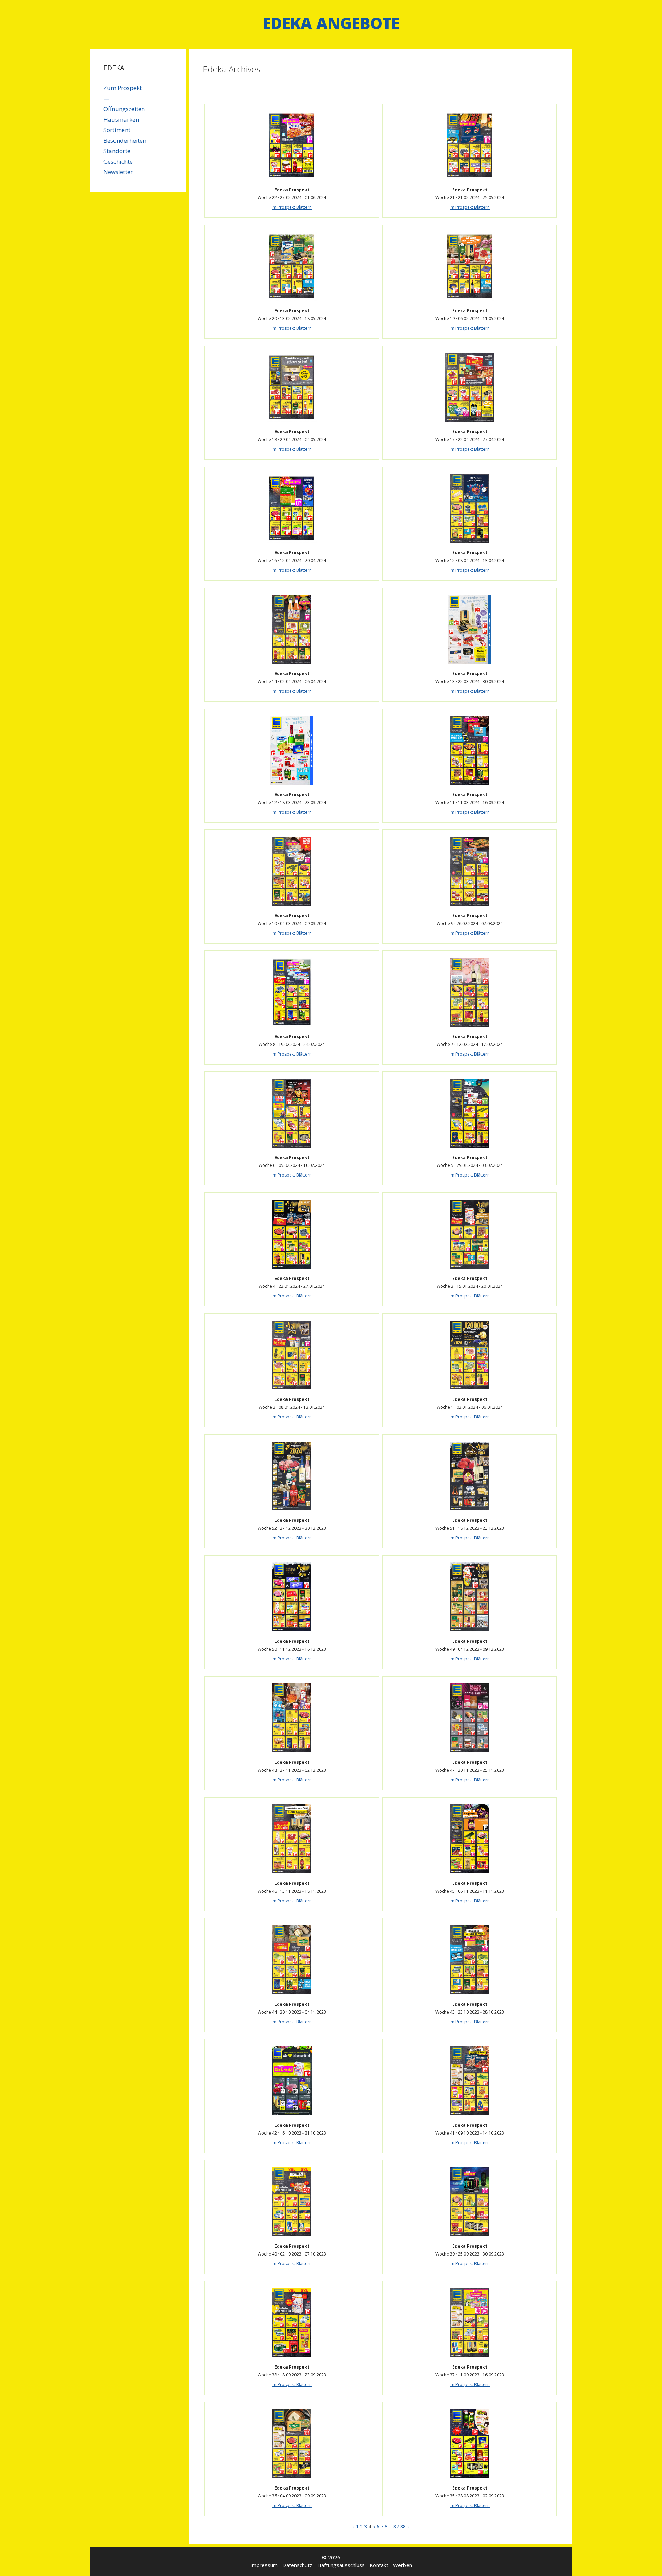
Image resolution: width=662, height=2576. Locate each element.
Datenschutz (297, 2565)
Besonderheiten (125, 140)
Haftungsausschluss (341, 2565)
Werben (403, 2565)
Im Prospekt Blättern (292, 207)
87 (396, 2527)
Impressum (264, 2565)
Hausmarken (121, 119)
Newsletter (118, 172)
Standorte (117, 151)
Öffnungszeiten (124, 109)
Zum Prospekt (123, 88)
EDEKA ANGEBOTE (331, 23)
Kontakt (379, 2565)
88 (403, 2527)
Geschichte (118, 161)
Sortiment (117, 130)
